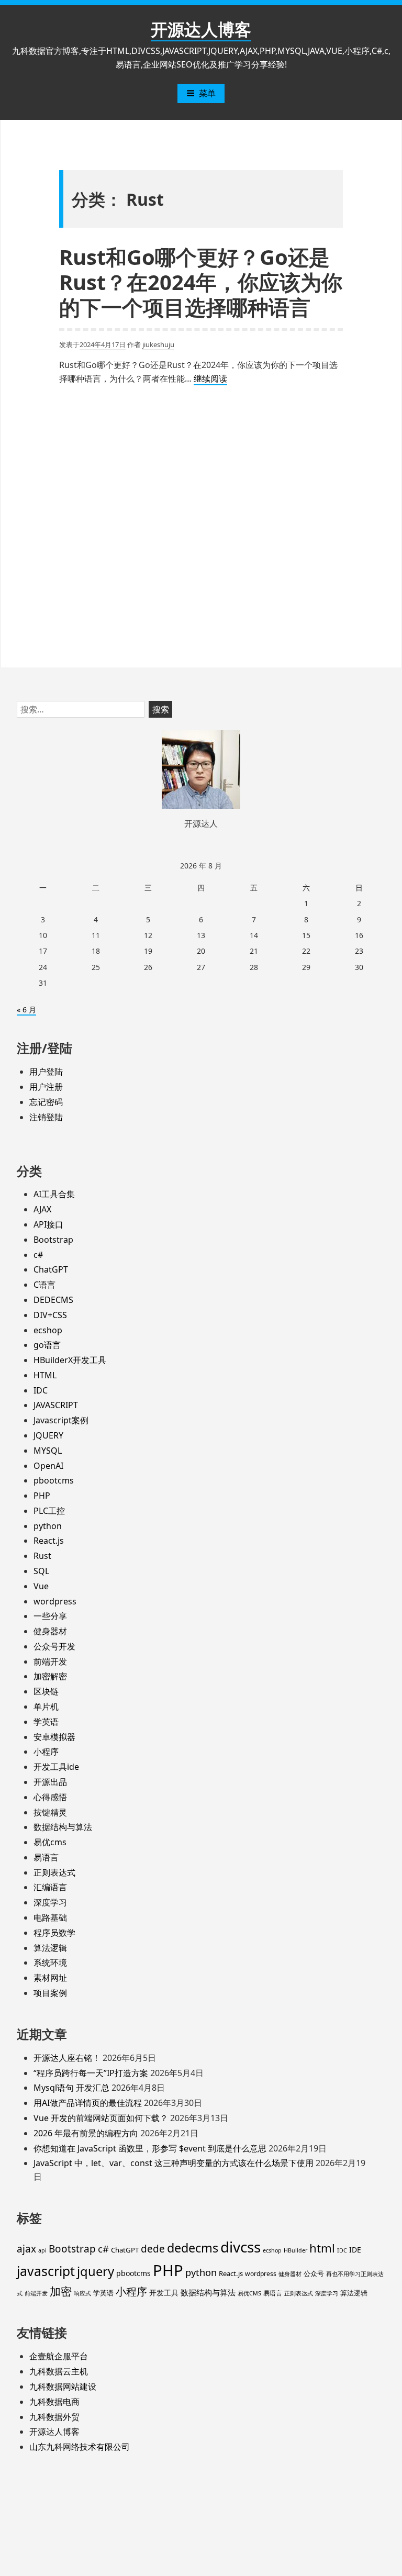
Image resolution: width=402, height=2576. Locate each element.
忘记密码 (46, 1102)
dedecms (193, 2248)
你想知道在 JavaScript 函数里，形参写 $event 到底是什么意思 (150, 2148)
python (48, 1526)
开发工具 (164, 2293)
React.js (49, 1541)
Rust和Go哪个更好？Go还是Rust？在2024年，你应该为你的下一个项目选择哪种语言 (201, 282)
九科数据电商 (54, 2402)
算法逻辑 (50, 1948)
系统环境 (50, 1962)
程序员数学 (54, 1933)
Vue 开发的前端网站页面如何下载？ (101, 2118)
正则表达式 (54, 1872)
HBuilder (295, 2250)
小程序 (46, 1752)
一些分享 (50, 1616)
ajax (26, 2249)
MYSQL (48, 1451)
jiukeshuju (158, 344)
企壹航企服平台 (59, 2356)
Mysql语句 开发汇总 (71, 2088)
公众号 (314, 2273)
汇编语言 (50, 1887)
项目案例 (50, 1993)
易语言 (46, 1857)
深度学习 (50, 1902)
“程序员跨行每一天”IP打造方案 (91, 2073)
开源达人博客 (201, 29)
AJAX (42, 1209)
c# (38, 1255)
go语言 (47, 1345)
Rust (42, 1556)
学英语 (46, 1722)
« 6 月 (26, 1010)
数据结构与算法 (63, 1827)
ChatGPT (51, 1269)
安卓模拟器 (54, 1737)
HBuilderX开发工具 (70, 1360)
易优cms (50, 1842)
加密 (61, 2291)
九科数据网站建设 (63, 2387)
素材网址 (50, 1978)
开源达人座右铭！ (67, 2058)
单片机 (46, 1707)
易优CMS (249, 2293)
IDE (355, 2250)
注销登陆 (46, 1117)
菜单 (207, 93)
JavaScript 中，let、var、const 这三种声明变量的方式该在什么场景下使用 (174, 2163)
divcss (241, 2247)
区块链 (46, 1691)
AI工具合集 (54, 1194)
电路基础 (50, 1917)
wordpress (55, 1601)
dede (153, 2249)
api (42, 2250)
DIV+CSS (50, 1315)
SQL (41, 1571)
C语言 (44, 1285)
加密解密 (50, 1676)
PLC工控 (49, 1511)
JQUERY (48, 1435)
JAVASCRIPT (56, 1405)
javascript (46, 2271)
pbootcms (54, 1480)
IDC (41, 1390)
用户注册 (46, 1087)
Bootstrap (53, 1240)
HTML (45, 1375)
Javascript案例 (61, 1420)
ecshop (48, 1330)
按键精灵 (50, 1812)
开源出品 (50, 1782)
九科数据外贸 (54, 2417)
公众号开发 (54, 1646)
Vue (41, 1586)
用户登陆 (46, 1072)
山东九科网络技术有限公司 (80, 2447)
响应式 (82, 2293)
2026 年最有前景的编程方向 (86, 2133)
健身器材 (50, 1631)
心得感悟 (50, 1797)
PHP (42, 1496)
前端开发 (50, 1661)
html (322, 2248)
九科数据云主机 (59, 2371)
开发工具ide (56, 1767)
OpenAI (48, 1466)
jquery (96, 2271)
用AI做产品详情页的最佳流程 (88, 2103)
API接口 (48, 1224)
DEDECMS (53, 1300)
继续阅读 (210, 379)
